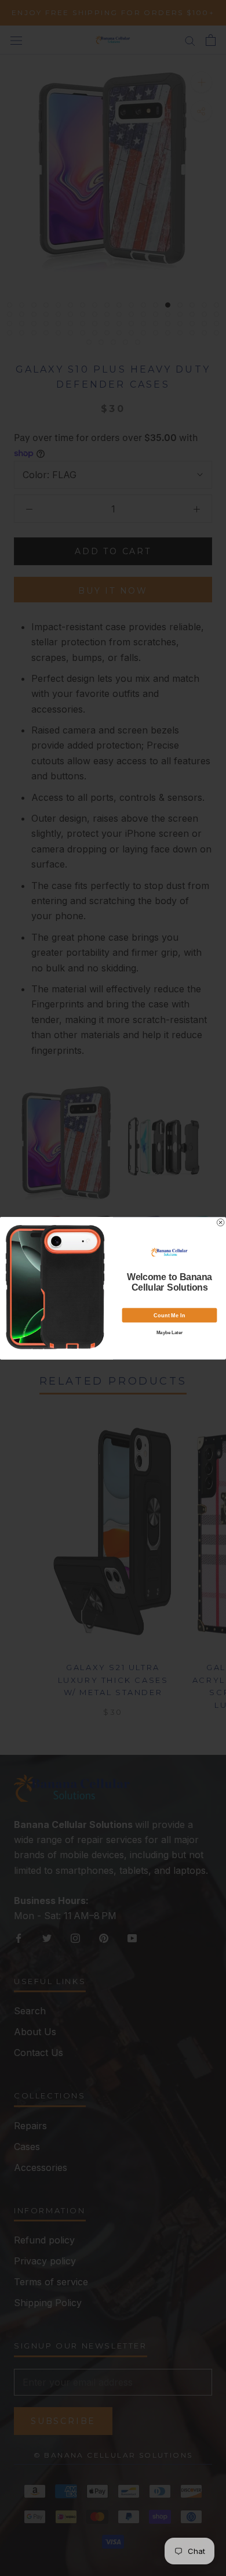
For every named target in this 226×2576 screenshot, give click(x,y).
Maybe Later (170, 1332)
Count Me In (169, 1315)
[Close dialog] (220, 1222)
